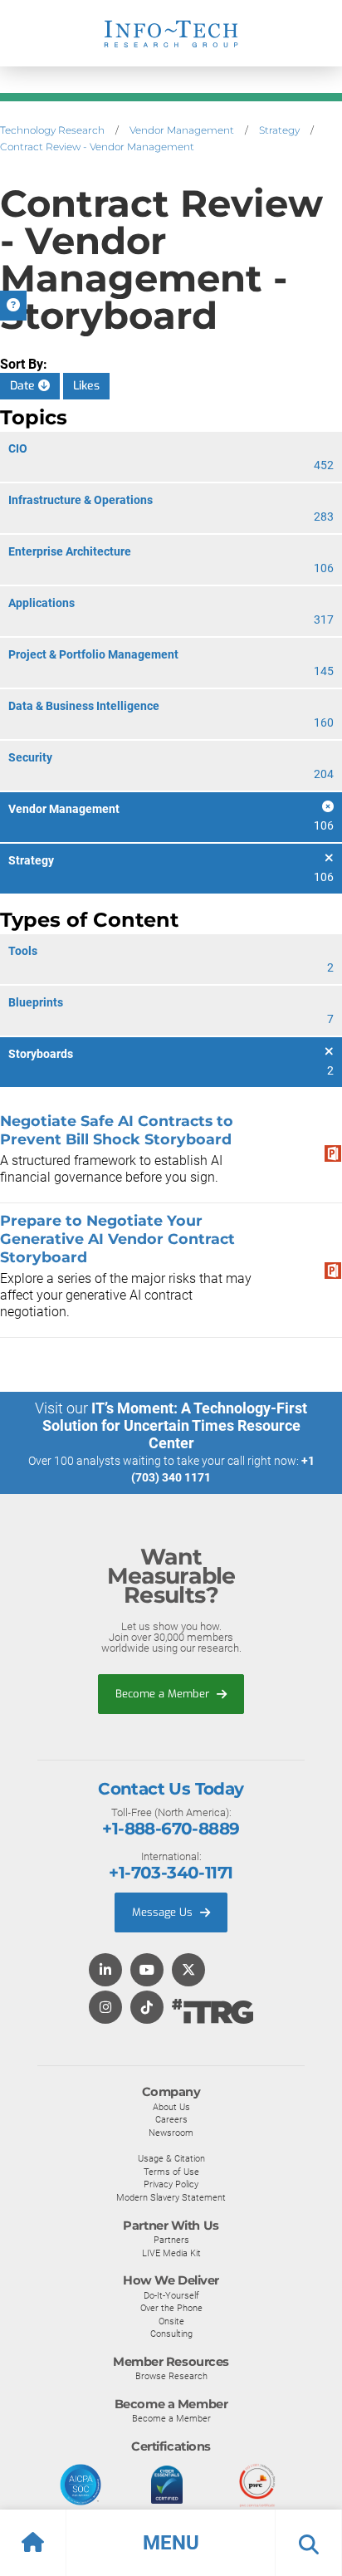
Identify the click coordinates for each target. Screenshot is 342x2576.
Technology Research (52, 130)
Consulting (171, 2334)
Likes (86, 386)
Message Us (164, 1912)
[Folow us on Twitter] (188, 1971)
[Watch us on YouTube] (147, 1971)
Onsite (171, 2321)
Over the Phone (171, 2308)
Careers (171, 2119)
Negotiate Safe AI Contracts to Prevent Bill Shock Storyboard (117, 1130)
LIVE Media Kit (171, 2253)
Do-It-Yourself (171, 2295)
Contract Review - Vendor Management (97, 147)
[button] (171, 2543)
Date (24, 386)
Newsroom (171, 2133)
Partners (171, 2240)
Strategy (279, 130)
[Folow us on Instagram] (105, 2008)
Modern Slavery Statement (171, 2197)
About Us (171, 2107)
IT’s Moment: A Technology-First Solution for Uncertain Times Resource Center (175, 1425)
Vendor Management (182, 130)
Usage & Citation (171, 2158)
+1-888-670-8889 (171, 1829)
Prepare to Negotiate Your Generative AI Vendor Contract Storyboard (117, 1239)
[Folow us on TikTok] (147, 2008)
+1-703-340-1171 (171, 1873)
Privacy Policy (171, 2184)
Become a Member (164, 1694)
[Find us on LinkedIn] (105, 1971)
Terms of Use (171, 2172)
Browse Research (171, 2376)
